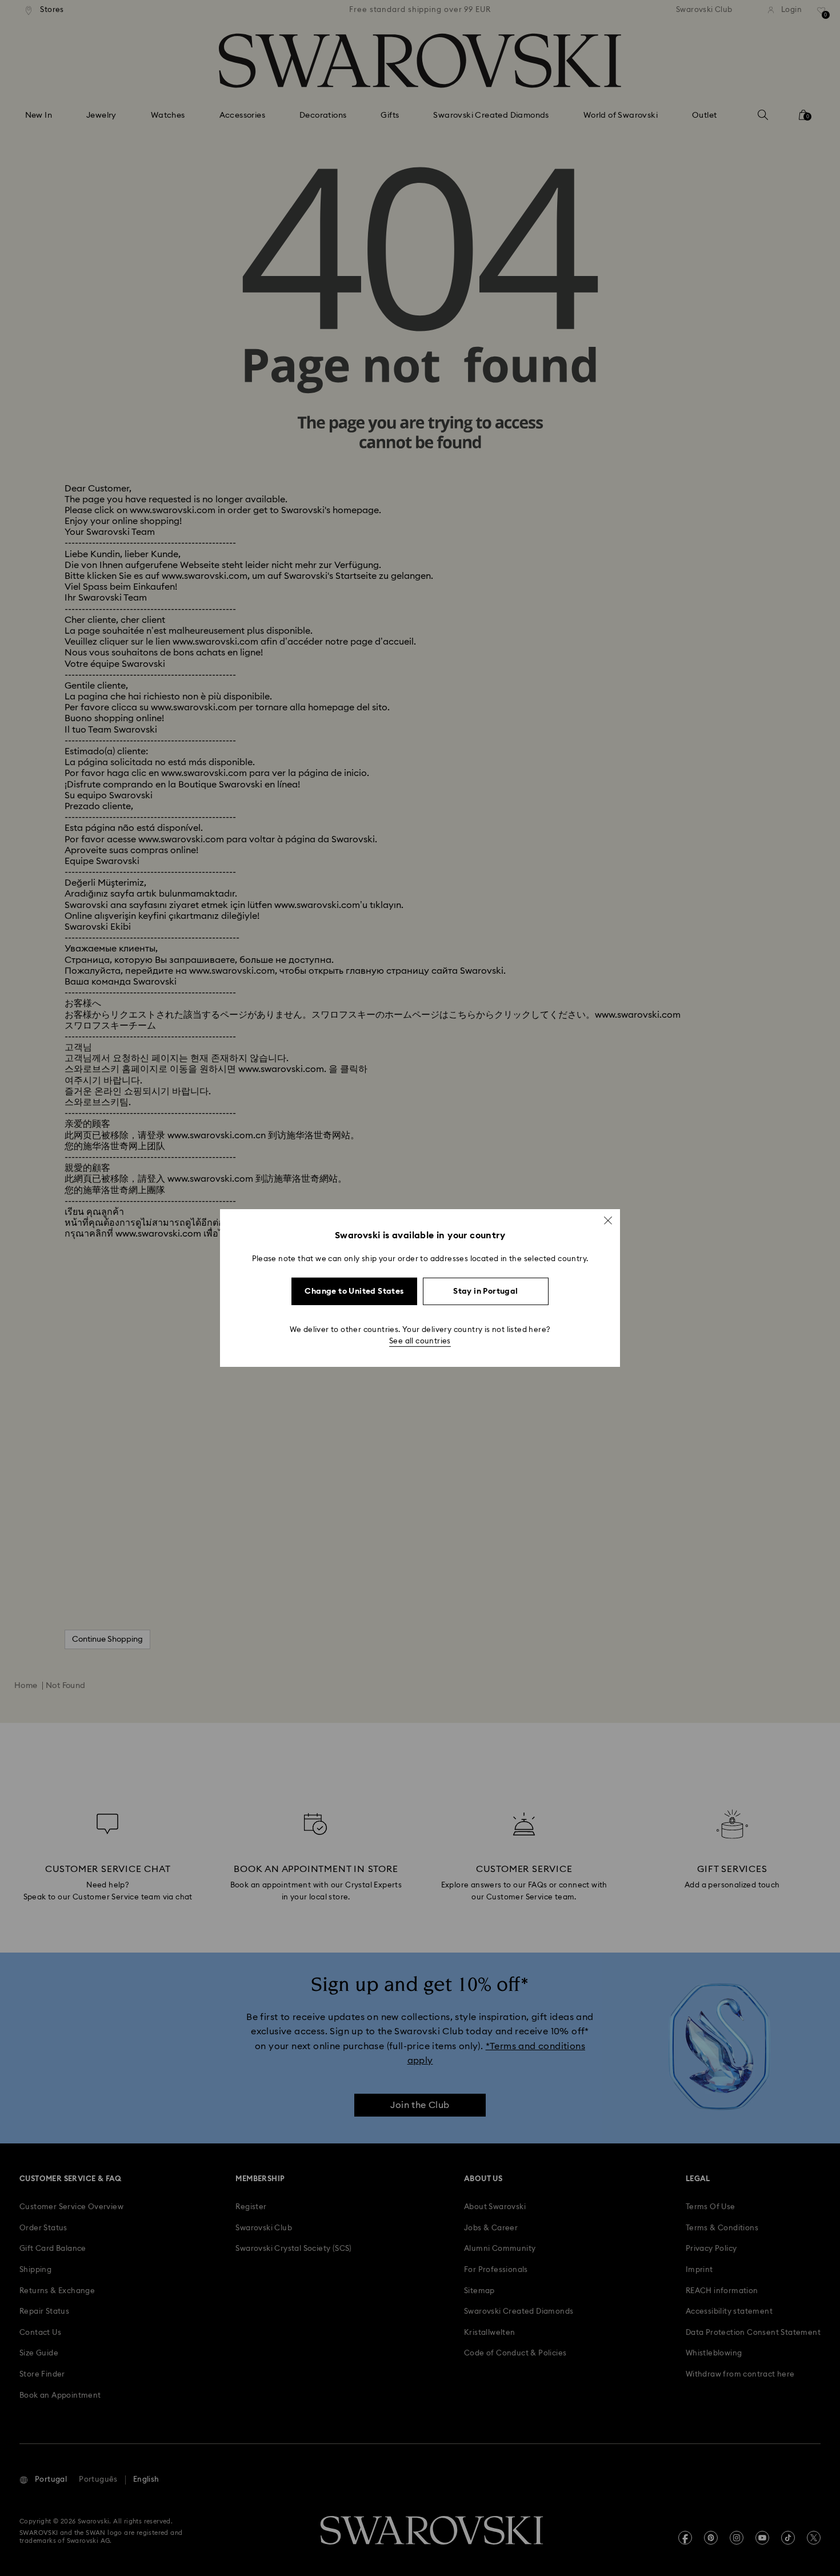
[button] (608, 1221)
